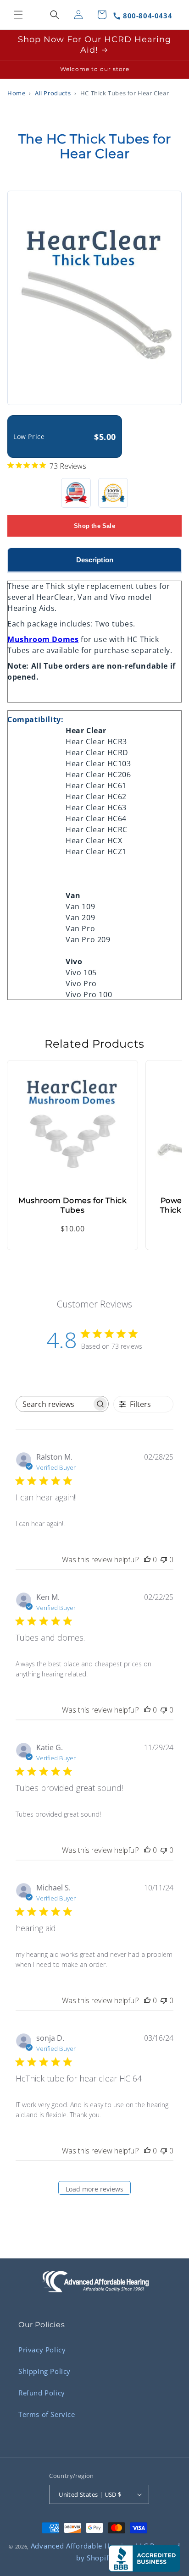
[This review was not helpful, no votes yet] (164, 1560)
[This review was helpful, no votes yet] (147, 1560)
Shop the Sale (94, 526)
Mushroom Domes (43, 639)
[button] (18, 15)
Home (16, 93)
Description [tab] (95, 560)
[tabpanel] (94, 786)
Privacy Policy (42, 2350)
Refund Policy (42, 2393)
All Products (53, 93)
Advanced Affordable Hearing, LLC (89, 2546)
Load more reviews (94, 2189)
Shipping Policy (44, 2371)
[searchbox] (54, 1404)
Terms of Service (47, 2414)
